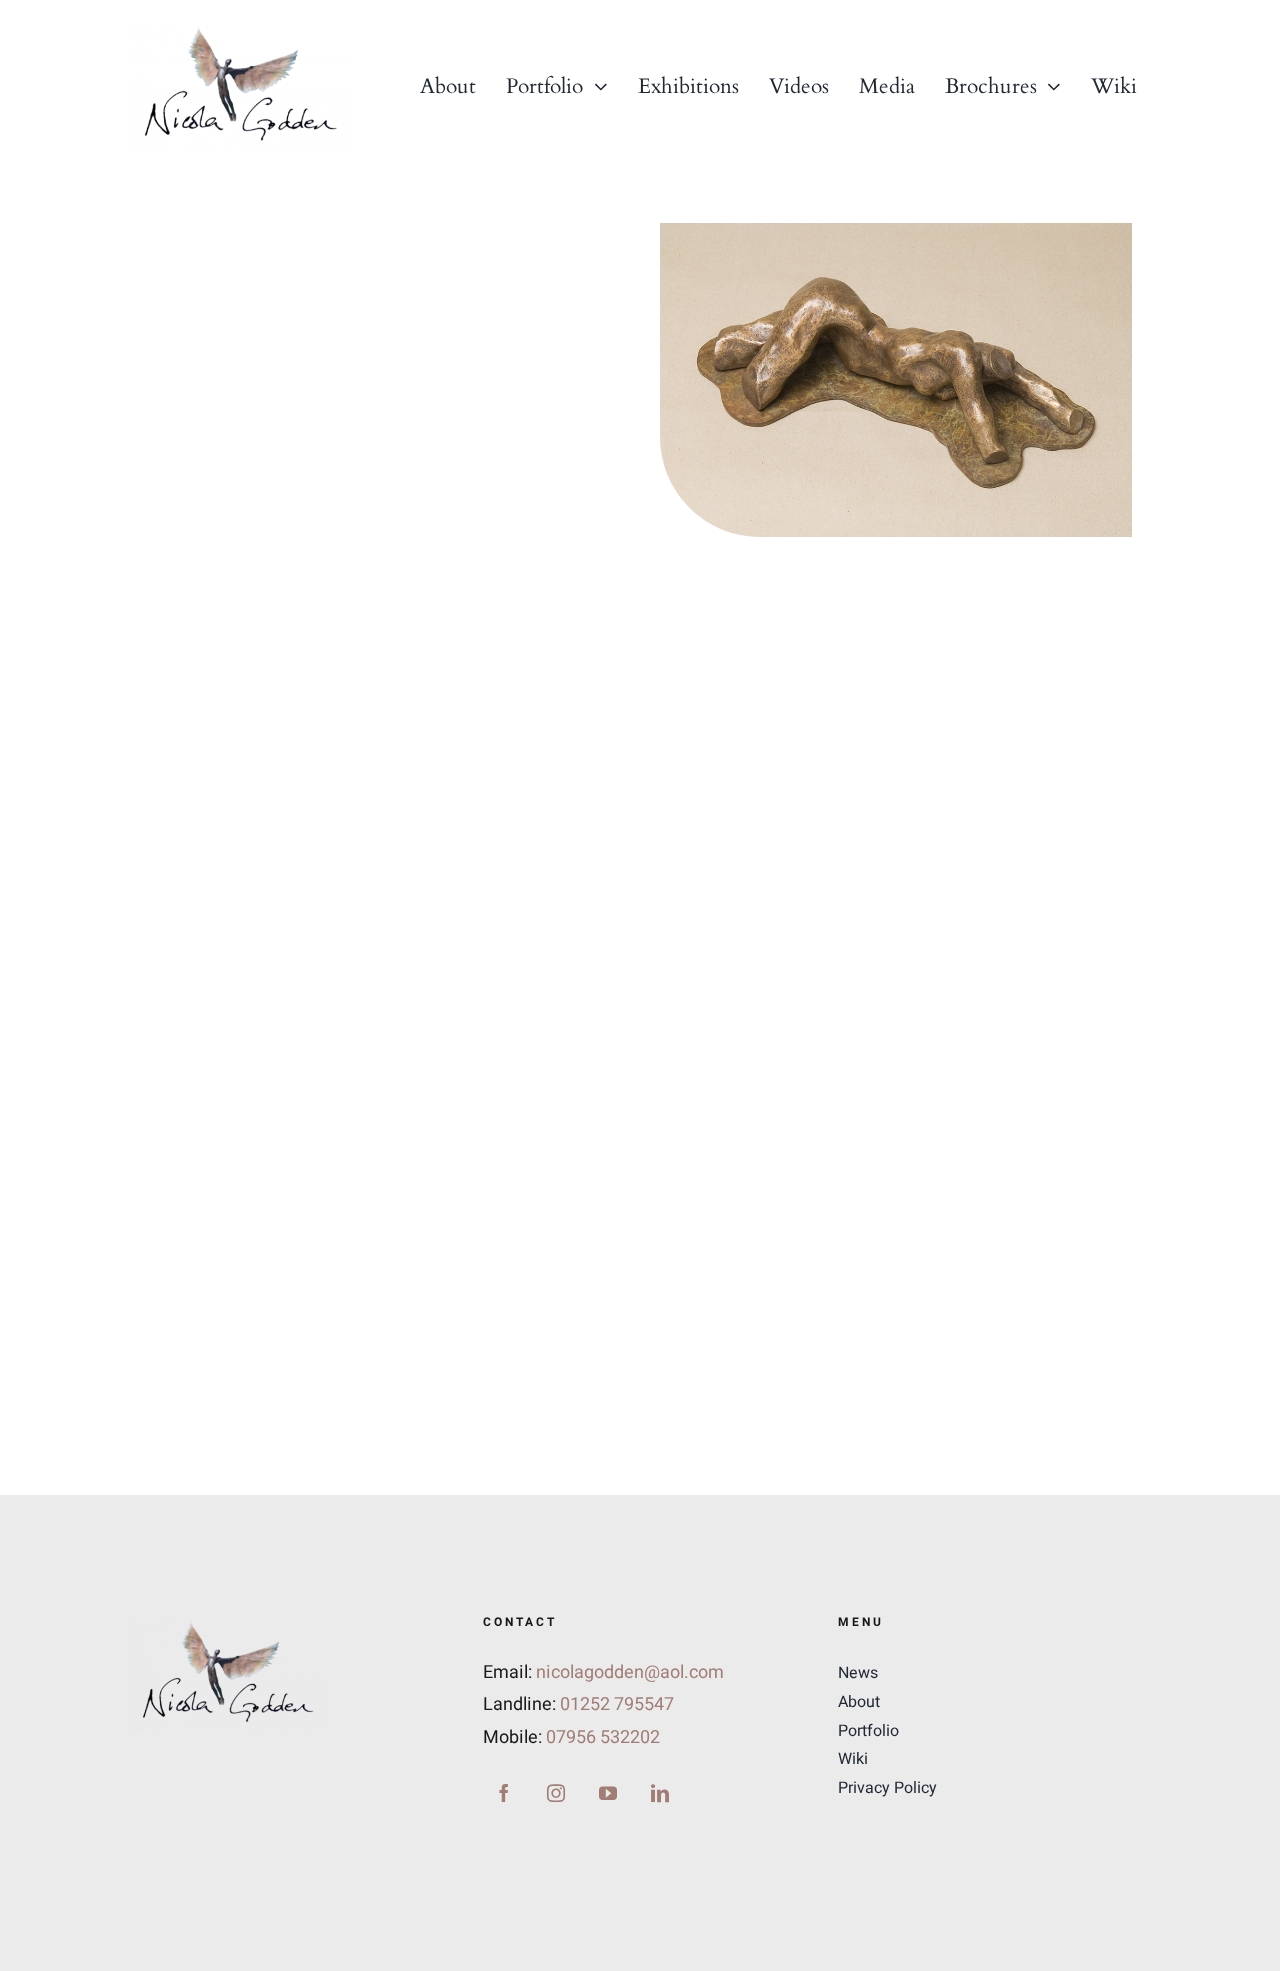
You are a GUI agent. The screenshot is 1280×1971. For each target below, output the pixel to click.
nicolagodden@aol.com (630, 1672)
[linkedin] (660, 1793)
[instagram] (556, 1793)
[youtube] (608, 1793)
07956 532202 (603, 1737)
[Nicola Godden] (240, 28)
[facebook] (504, 1793)
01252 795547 (617, 1704)
